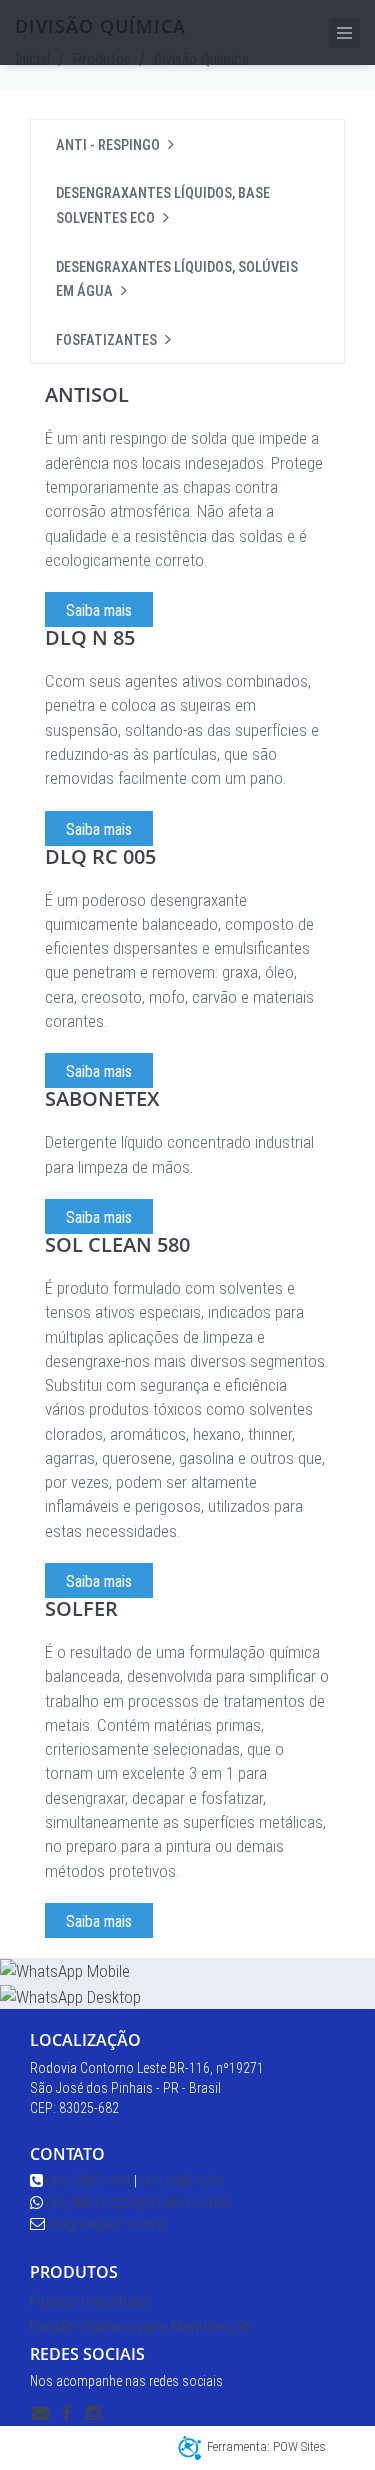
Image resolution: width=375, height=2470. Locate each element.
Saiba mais (99, 610)
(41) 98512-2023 (92, 2203)
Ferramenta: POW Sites (266, 2446)
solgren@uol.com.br (107, 2224)
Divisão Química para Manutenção (141, 2326)
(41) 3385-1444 (87, 2181)
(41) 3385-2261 (182, 2181)
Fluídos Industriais (90, 2301)
